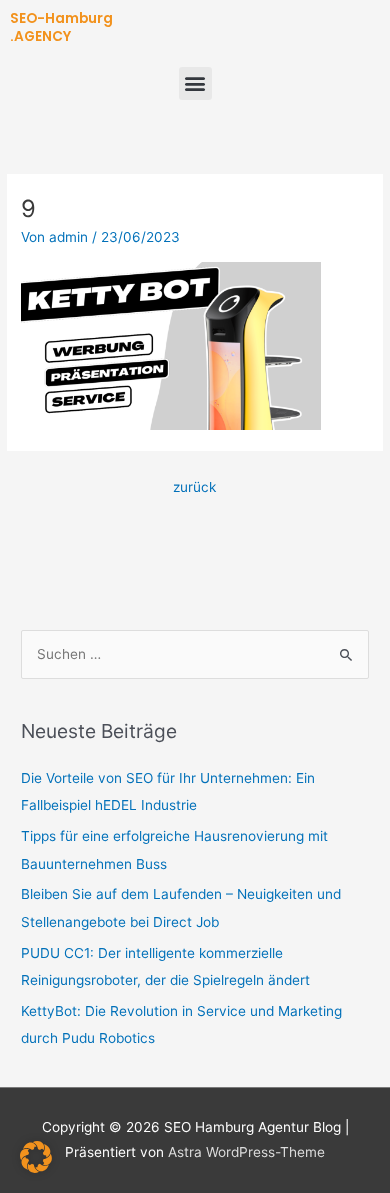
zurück (194, 487)
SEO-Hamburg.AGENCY (61, 27)
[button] (195, 83)
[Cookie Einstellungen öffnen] (36, 1168)
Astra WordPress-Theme (246, 1152)
